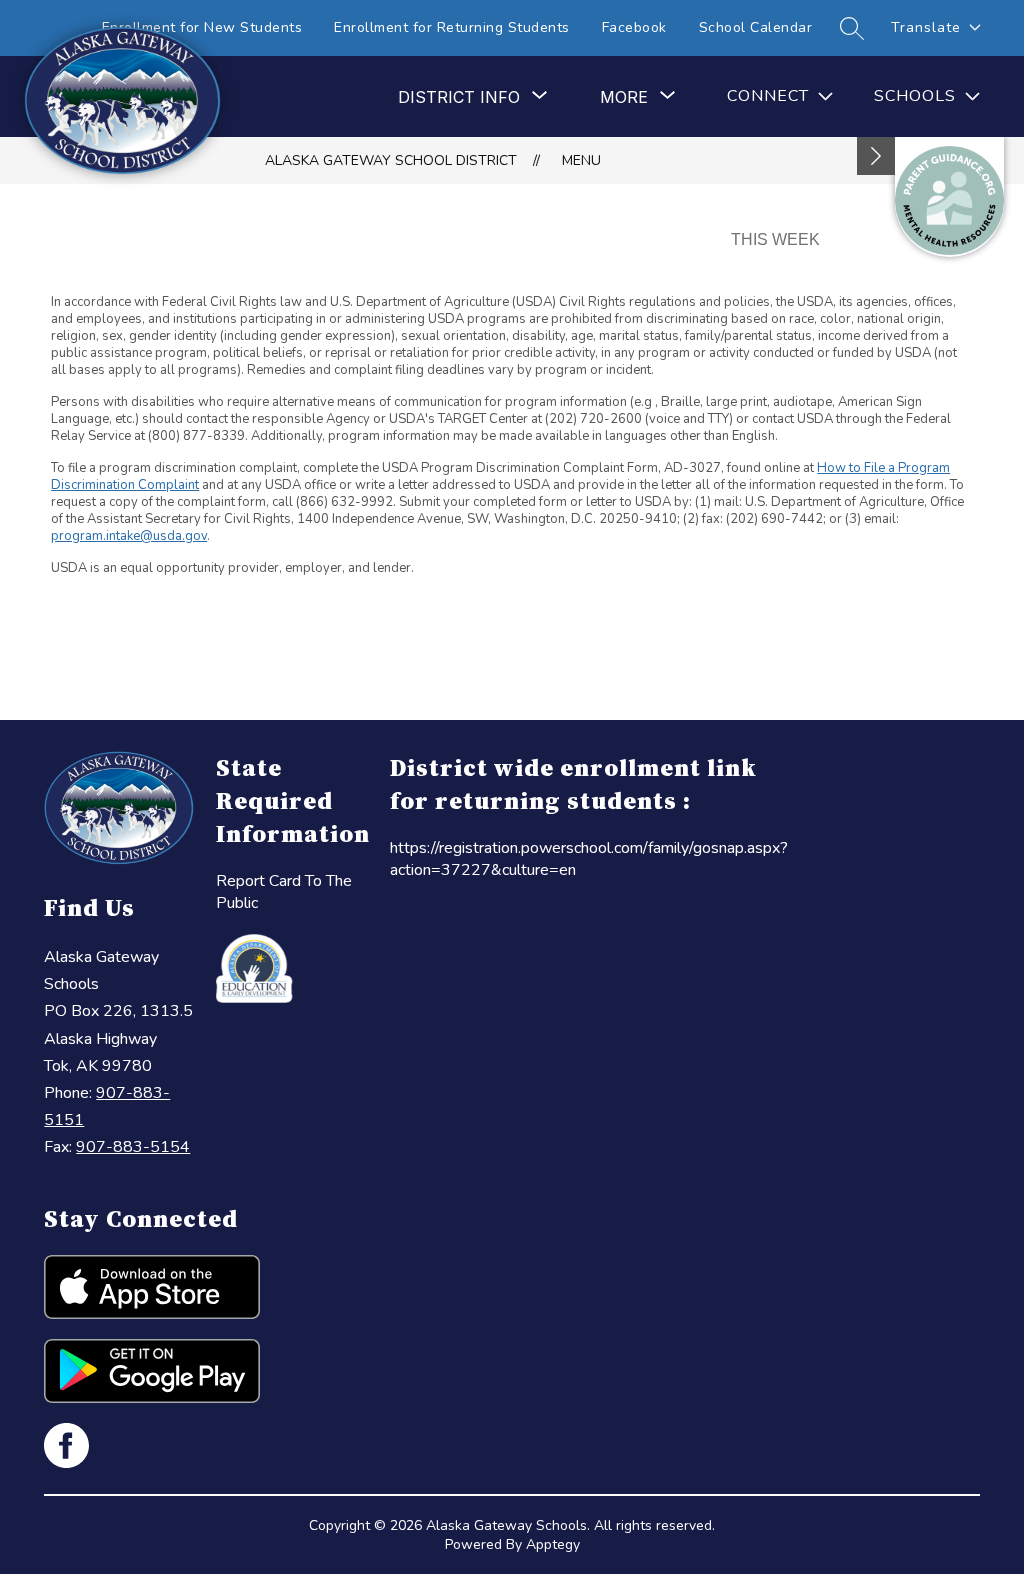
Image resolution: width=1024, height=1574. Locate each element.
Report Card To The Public (284, 892)
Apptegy (553, 1544)
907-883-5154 (133, 1147)
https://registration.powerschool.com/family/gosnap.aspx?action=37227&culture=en (589, 859)
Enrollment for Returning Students (452, 27)
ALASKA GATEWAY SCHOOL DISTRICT (391, 160)
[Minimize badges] (876, 156)
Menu (581, 160)
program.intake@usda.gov (129, 536)
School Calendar (756, 27)
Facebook (634, 27)
